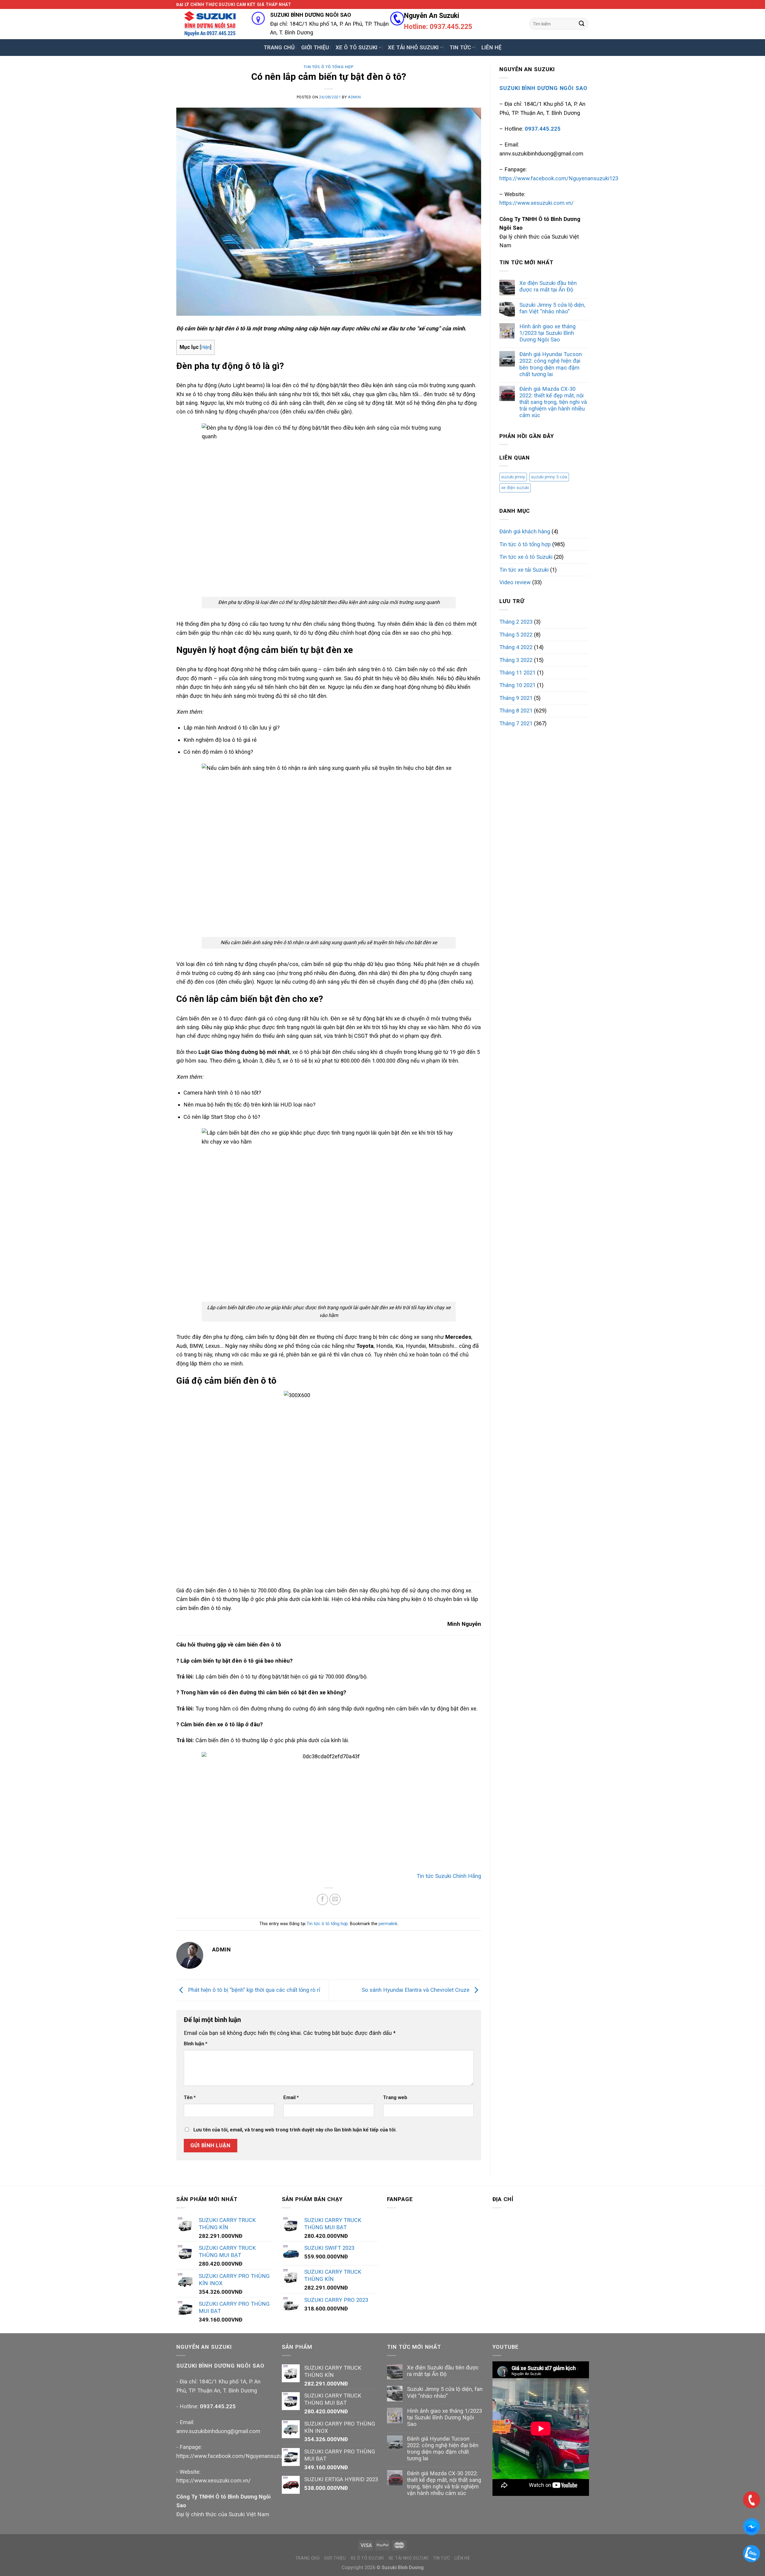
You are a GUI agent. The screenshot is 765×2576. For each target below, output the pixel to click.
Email (291, 2097)
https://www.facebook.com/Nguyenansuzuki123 (559, 178)
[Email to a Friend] (335, 1899)
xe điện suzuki (515, 488)
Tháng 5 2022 (516, 635)
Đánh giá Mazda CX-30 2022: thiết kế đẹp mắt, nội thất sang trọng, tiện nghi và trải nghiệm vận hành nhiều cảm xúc (553, 402)
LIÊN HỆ (491, 47)
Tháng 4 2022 (516, 647)
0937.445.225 (218, 2406)
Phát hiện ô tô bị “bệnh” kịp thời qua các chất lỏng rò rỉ (253, 1990)
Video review (515, 582)
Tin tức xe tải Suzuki (524, 570)
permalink (388, 1924)
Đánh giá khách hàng (525, 531)
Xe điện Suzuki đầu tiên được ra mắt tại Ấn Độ (548, 286)
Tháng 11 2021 (517, 673)
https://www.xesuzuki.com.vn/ (537, 203)
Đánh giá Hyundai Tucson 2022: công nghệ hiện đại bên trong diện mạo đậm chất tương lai (551, 364)
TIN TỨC (460, 47)
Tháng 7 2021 (516, 723)
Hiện (206, 347)
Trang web (395, 2097)
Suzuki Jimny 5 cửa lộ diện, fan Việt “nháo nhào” (552, 308)
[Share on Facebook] (322, 1899)
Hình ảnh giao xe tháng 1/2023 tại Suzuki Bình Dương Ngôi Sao (547, 333)
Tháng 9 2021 (516, 698)
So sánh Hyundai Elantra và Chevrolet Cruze (416, 1990)
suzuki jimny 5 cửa (549, 477)
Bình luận (196, 2044)
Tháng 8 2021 (516, 711)
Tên (190, 2097)
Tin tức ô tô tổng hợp (329, 67)
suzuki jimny (513, 477)
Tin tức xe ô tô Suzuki (526, 557)
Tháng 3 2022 (516, 660)
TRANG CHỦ (279, 47)
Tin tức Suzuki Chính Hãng (449, 1876)
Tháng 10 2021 (517, 685)
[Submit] (582, 24)
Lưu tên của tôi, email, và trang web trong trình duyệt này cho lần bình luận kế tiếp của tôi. (295, 2130)
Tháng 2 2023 (516, 622)
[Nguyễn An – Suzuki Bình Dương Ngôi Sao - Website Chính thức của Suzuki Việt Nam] (209, 24)
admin (354, 97)
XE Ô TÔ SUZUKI (357, 47)
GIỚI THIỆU (315, 47)
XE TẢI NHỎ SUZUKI (413, 47)
